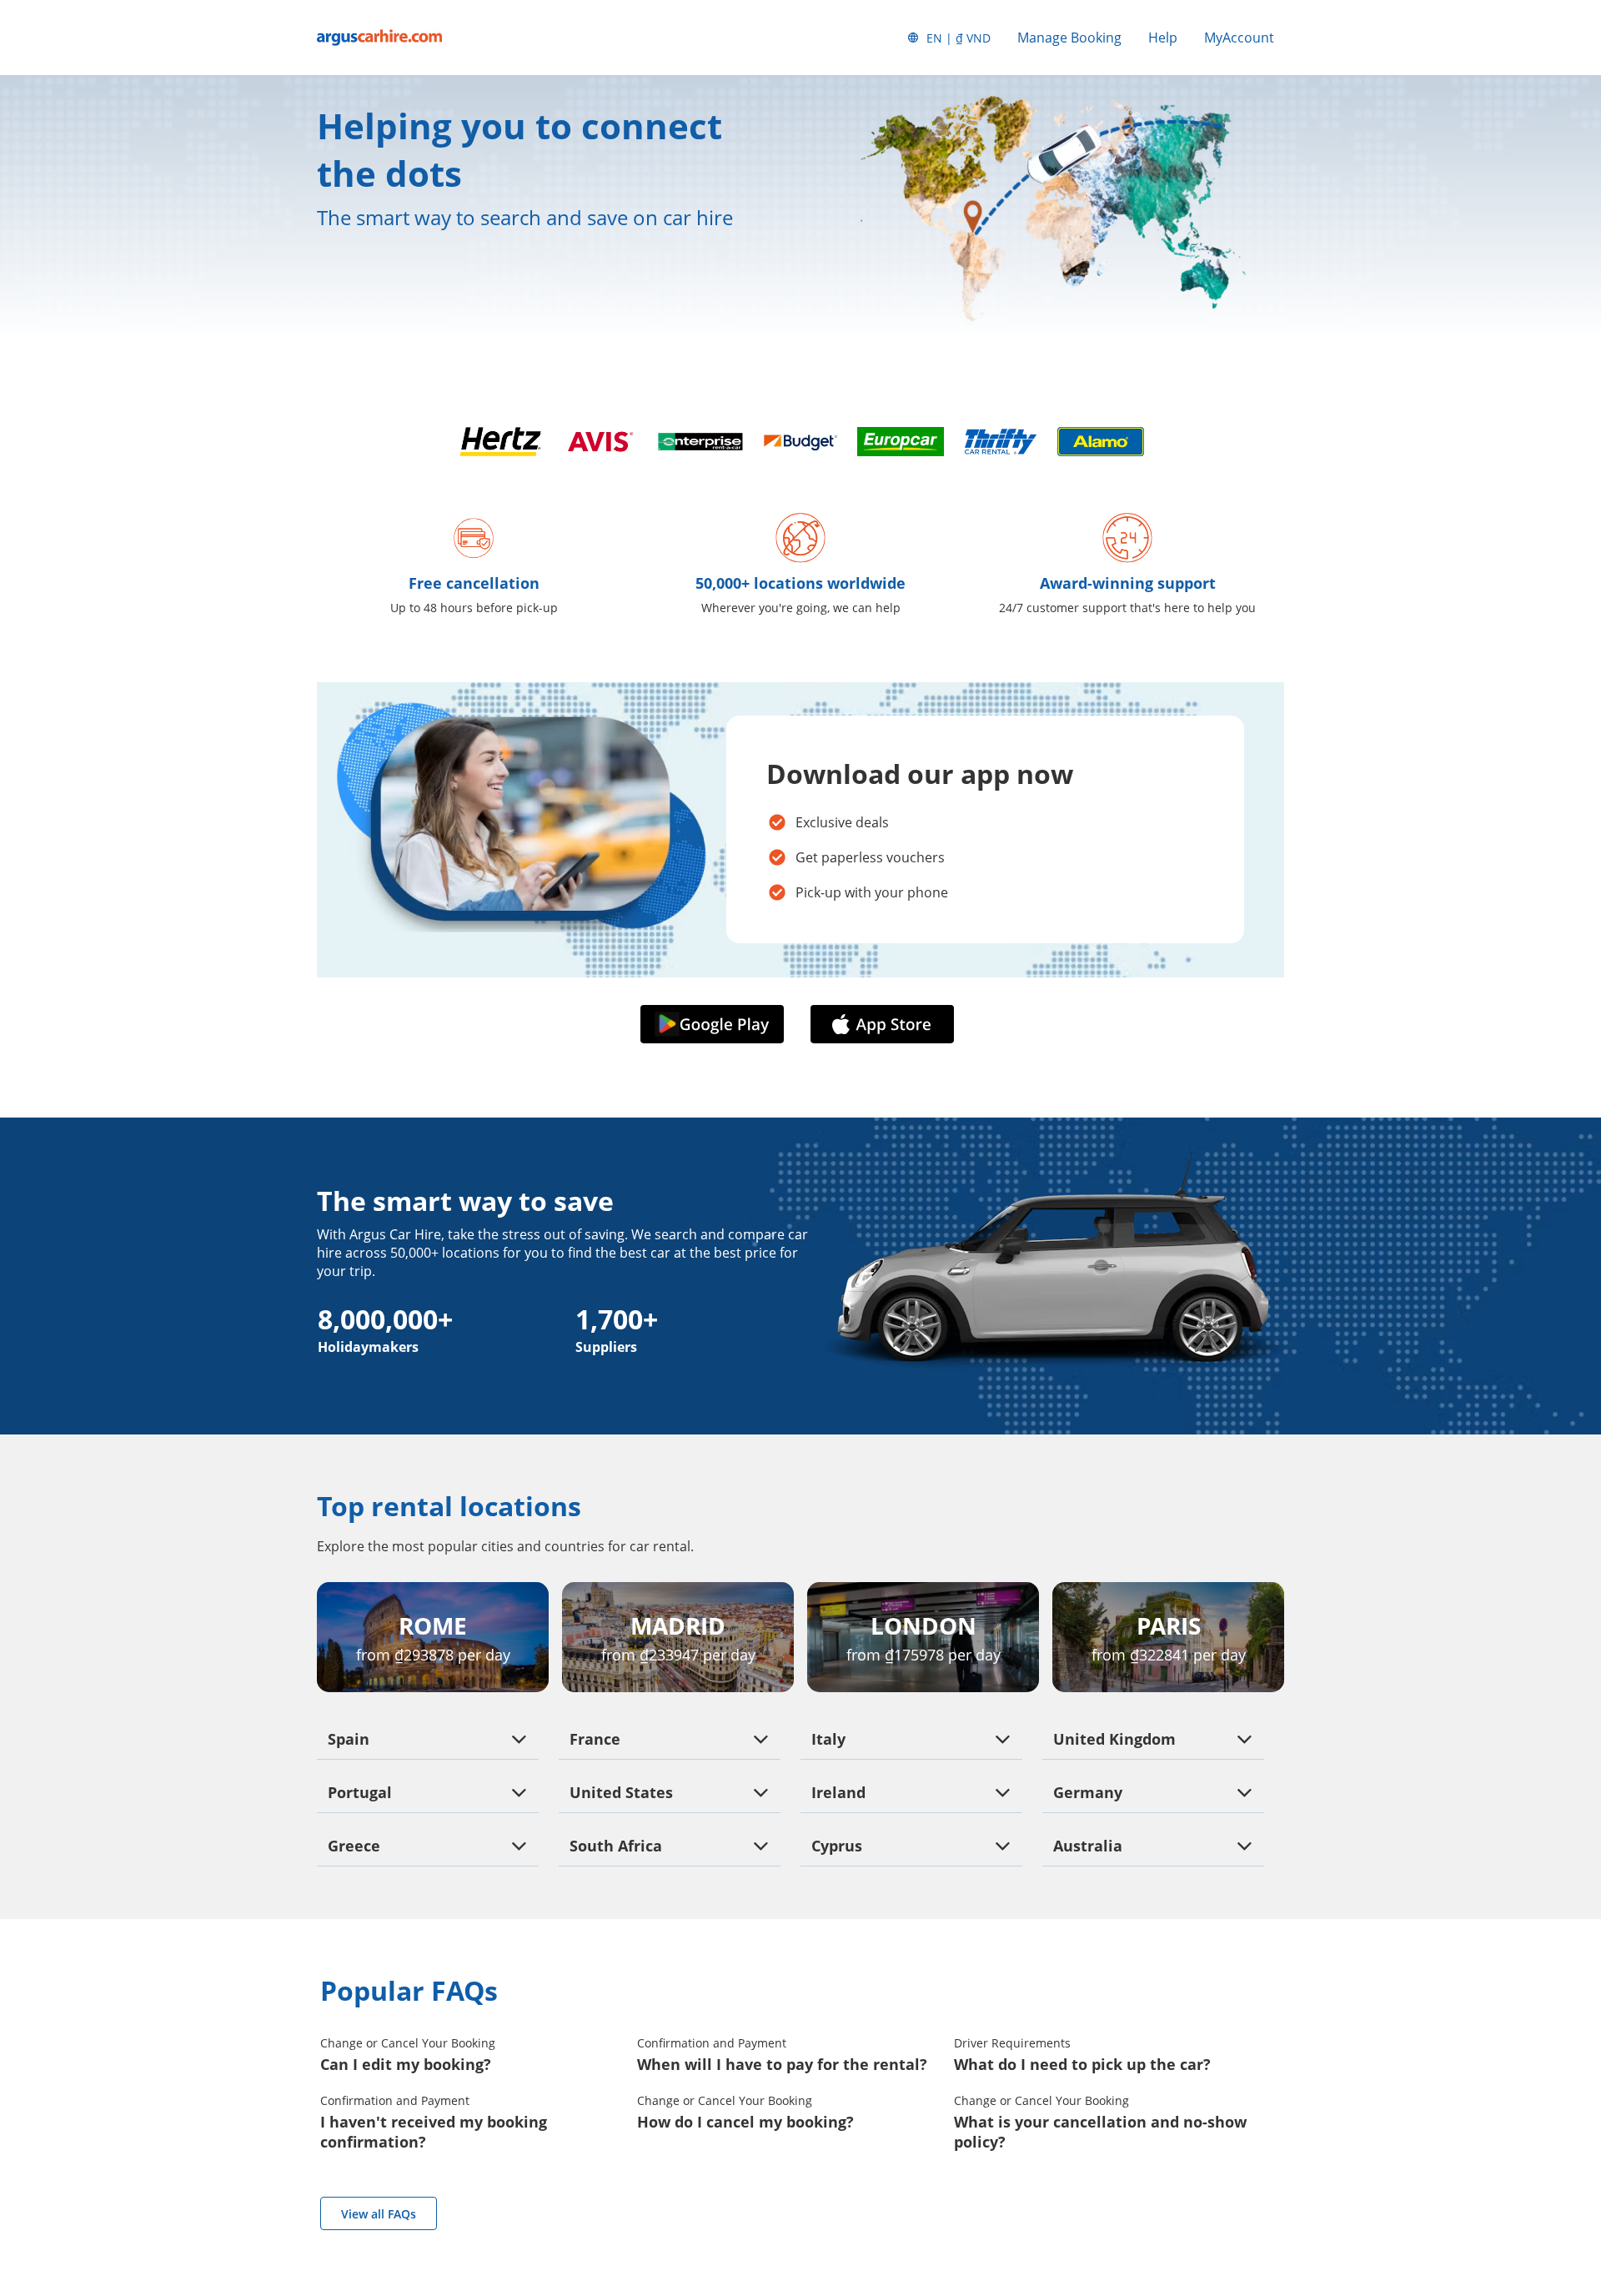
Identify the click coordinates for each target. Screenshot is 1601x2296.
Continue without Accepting (252, 2037)
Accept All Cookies (170, 2148)
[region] (170, 2151)
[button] (715, 1024)
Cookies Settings (170, 2237)
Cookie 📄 (151, 2113)
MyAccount (1239, 38)
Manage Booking (1069, 38)
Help (1163, 38)
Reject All (170, 2193)
